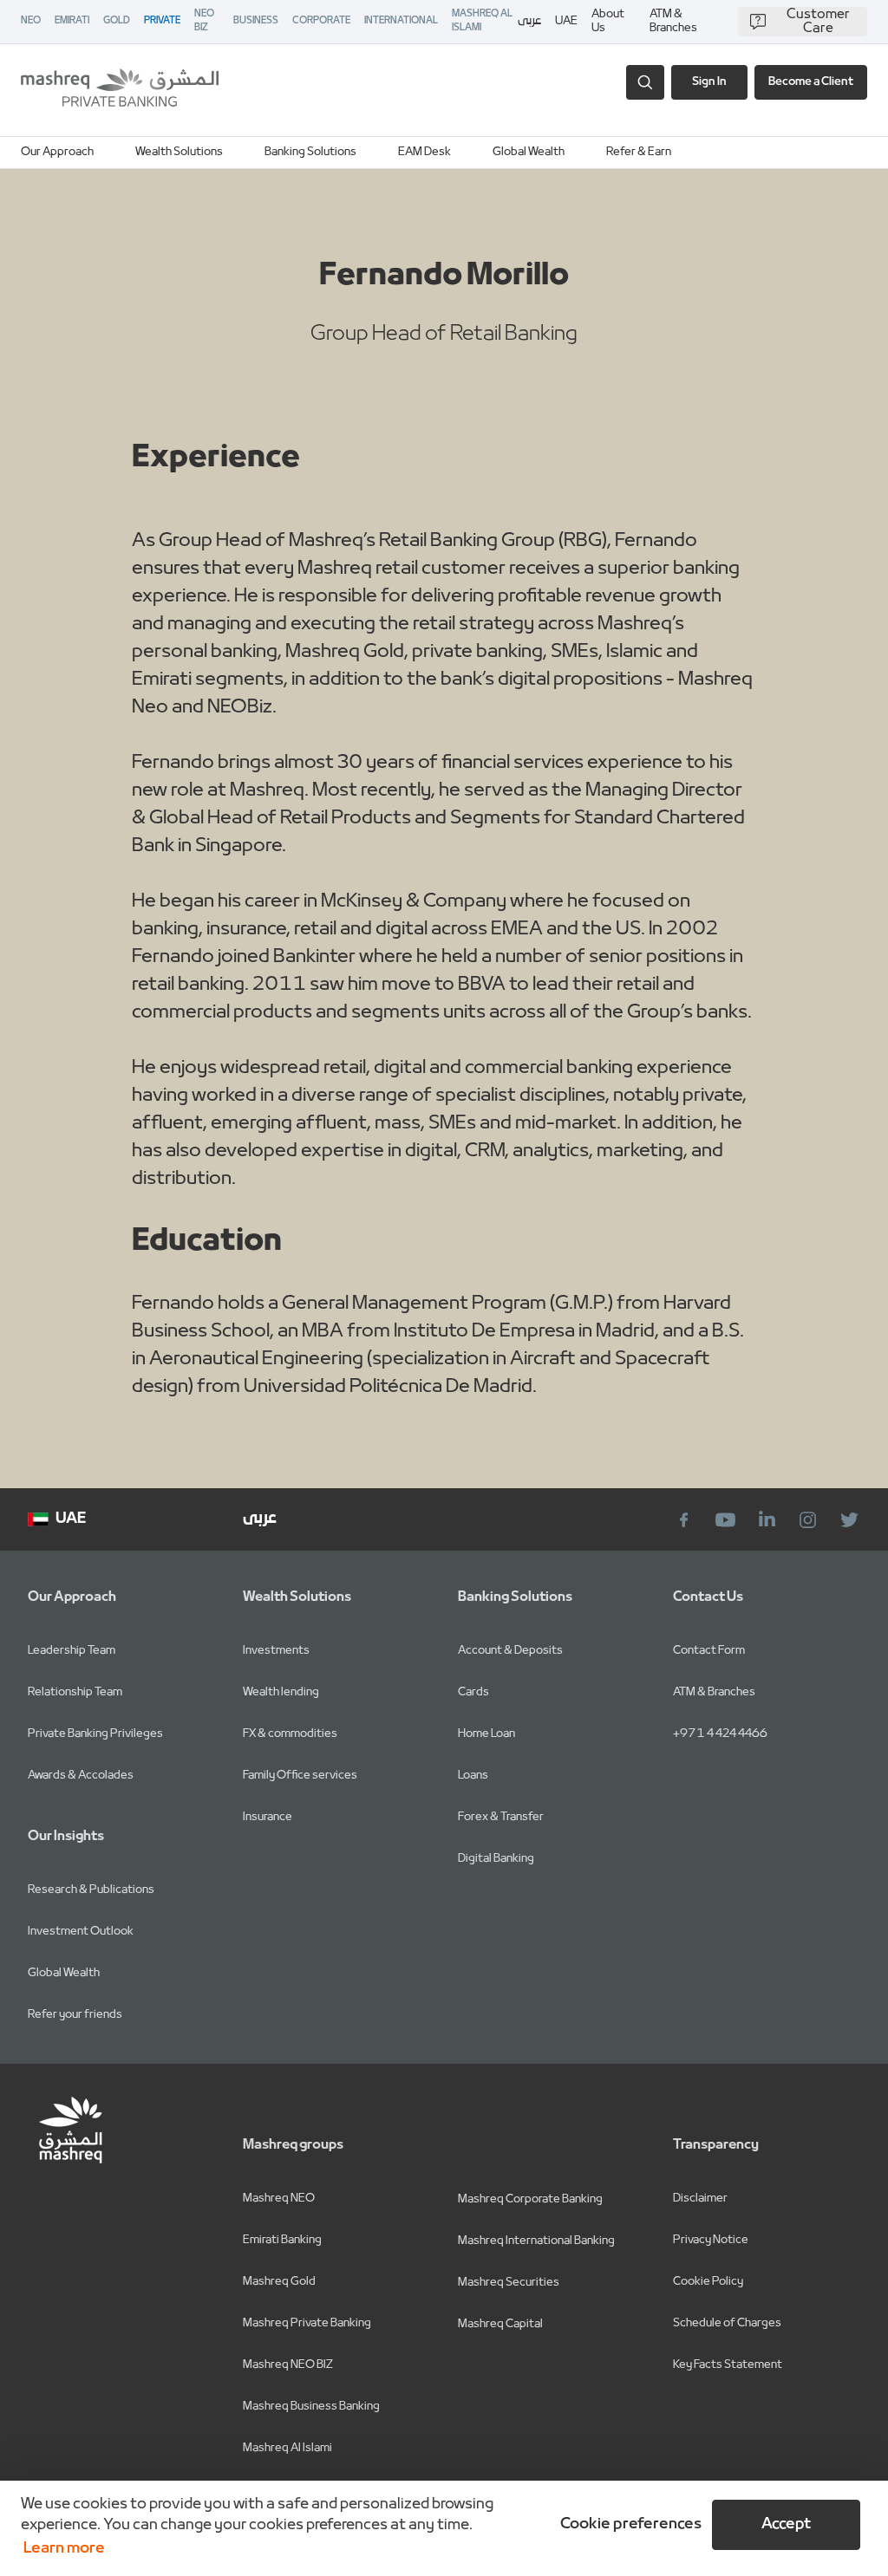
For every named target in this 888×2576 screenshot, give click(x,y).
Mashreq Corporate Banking (530, 2199)
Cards (473, 1692)
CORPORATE (321, 21)
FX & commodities (290, 1734)
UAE (566, 21)
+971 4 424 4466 (720, 1734)
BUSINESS (256, 21)
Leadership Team (72, 1651)
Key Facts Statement (728, 2365)
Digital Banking (496, 1859)
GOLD (117, 21)
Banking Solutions (310, 152)
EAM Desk (424, 152)
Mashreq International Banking (536, 2241)
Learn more (64, 2549)
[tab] (310, 153)
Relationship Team (75, 1692)
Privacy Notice (711, 2240)
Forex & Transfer (501, 1817)
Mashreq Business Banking (311, 2407)
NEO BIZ (204, 21)
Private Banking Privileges (95, 1734)
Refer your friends (75, 2015)
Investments (276, 1651)
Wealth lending (281, 1692)
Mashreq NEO (279, 2199)
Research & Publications (91, 1890)
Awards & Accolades (81, 1776)
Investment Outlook (81, 1932)
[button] (627, 2525)
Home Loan (486, 1734)
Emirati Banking (282, 2240)
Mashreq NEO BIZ (288, 2365)
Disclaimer (700, 2199)
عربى (529, 22)
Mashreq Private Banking (307, 2323)
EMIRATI (72, 21)
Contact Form (709, 1651)
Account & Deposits (510, 1651)
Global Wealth (529, 152)
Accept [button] (786, 2524)
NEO (31, 21)
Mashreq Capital (500, 2324)
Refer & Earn (639, 152)
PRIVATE (162, 21)
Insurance (268, 1817)
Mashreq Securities (509, 2283)
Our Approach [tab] (57, 152)
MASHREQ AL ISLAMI (482, 21)
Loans (473, 1776)
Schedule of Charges (727, 2323)
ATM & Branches (673, 22)
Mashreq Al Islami (287, 2448)
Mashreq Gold (279, 2282)
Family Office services (300, 1776)
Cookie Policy (708, 2282)
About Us (608, 22)
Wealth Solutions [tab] (179, 152)
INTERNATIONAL (401, 21)
